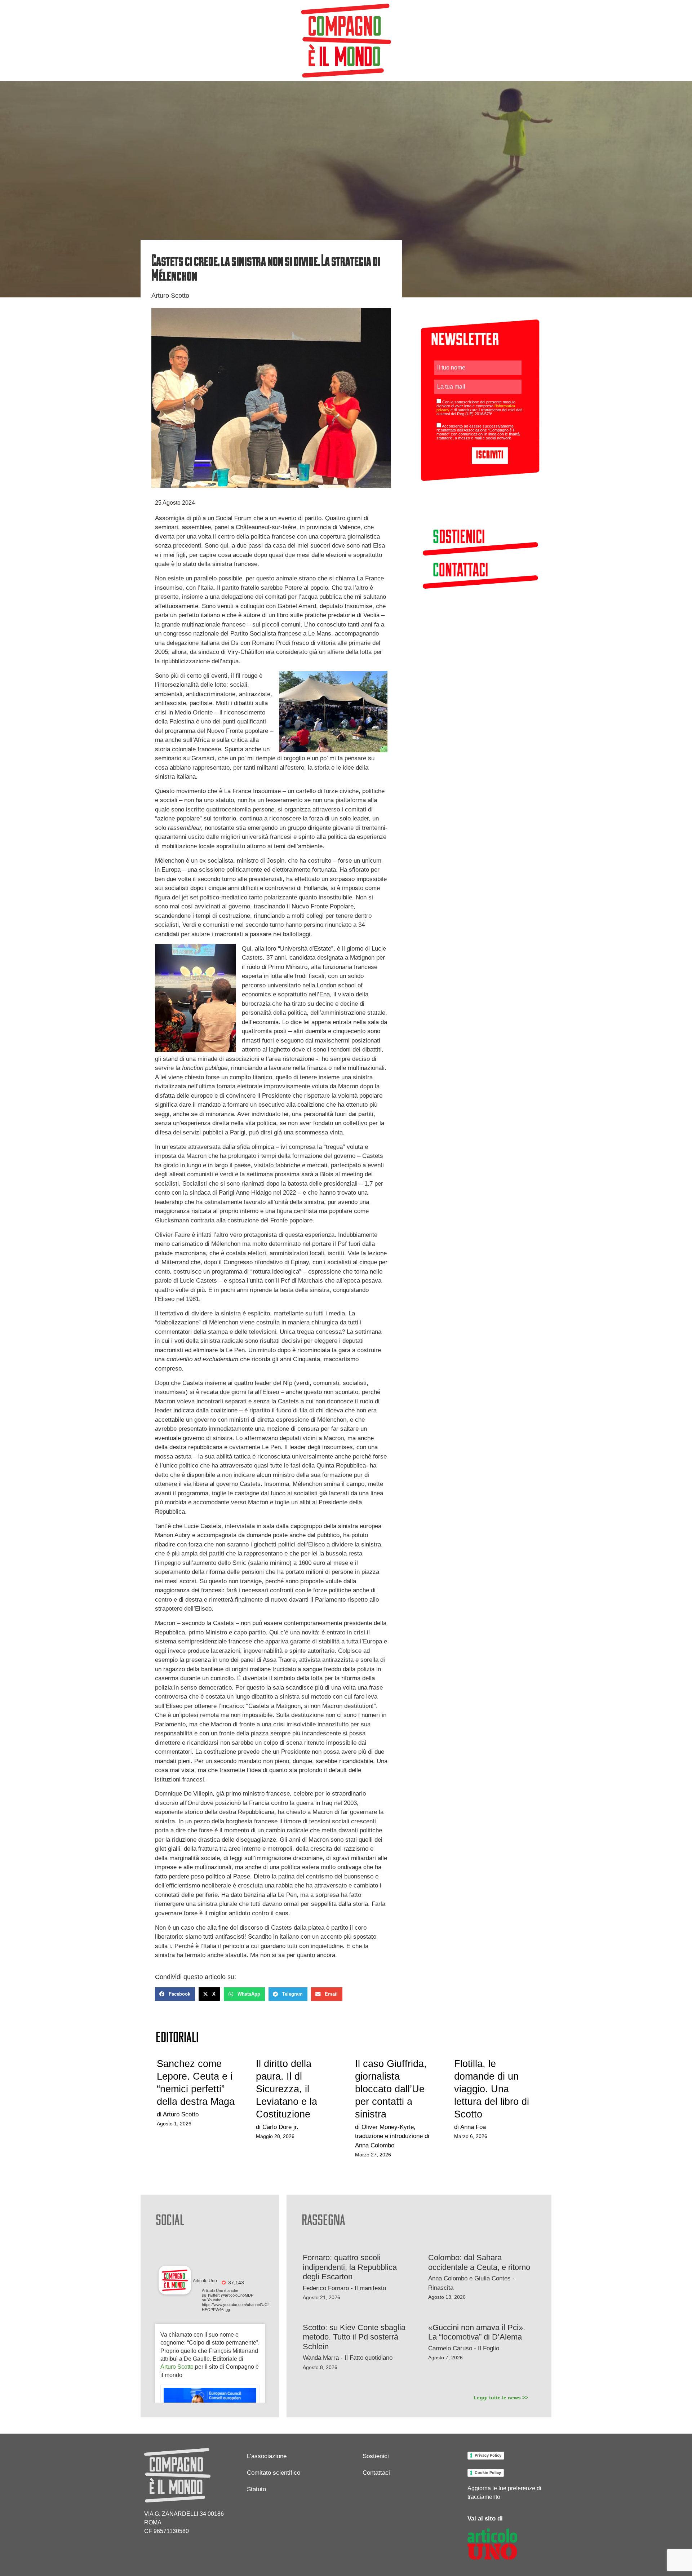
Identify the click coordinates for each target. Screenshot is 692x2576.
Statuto (256, 2489)
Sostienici (376, 2456)
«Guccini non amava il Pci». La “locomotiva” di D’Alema (477, 2332)
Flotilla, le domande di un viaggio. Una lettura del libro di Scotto (492, 2089)
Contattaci (376, 2473)
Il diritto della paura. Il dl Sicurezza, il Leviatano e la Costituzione (287, 2089)
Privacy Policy (488, 2455)
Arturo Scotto (177, 2367)
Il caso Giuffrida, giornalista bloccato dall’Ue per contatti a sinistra (391, 2089)
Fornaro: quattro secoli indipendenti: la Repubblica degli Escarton (350, 2267)
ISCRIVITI (490, 455)
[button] (175, 1994)
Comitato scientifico (274, 2473)
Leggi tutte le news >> (501, 2398)
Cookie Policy (488, 2473)
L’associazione (267, 2456)
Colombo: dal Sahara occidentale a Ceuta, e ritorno (479, 2262)
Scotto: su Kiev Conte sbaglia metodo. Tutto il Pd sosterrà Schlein (354, 2337)
